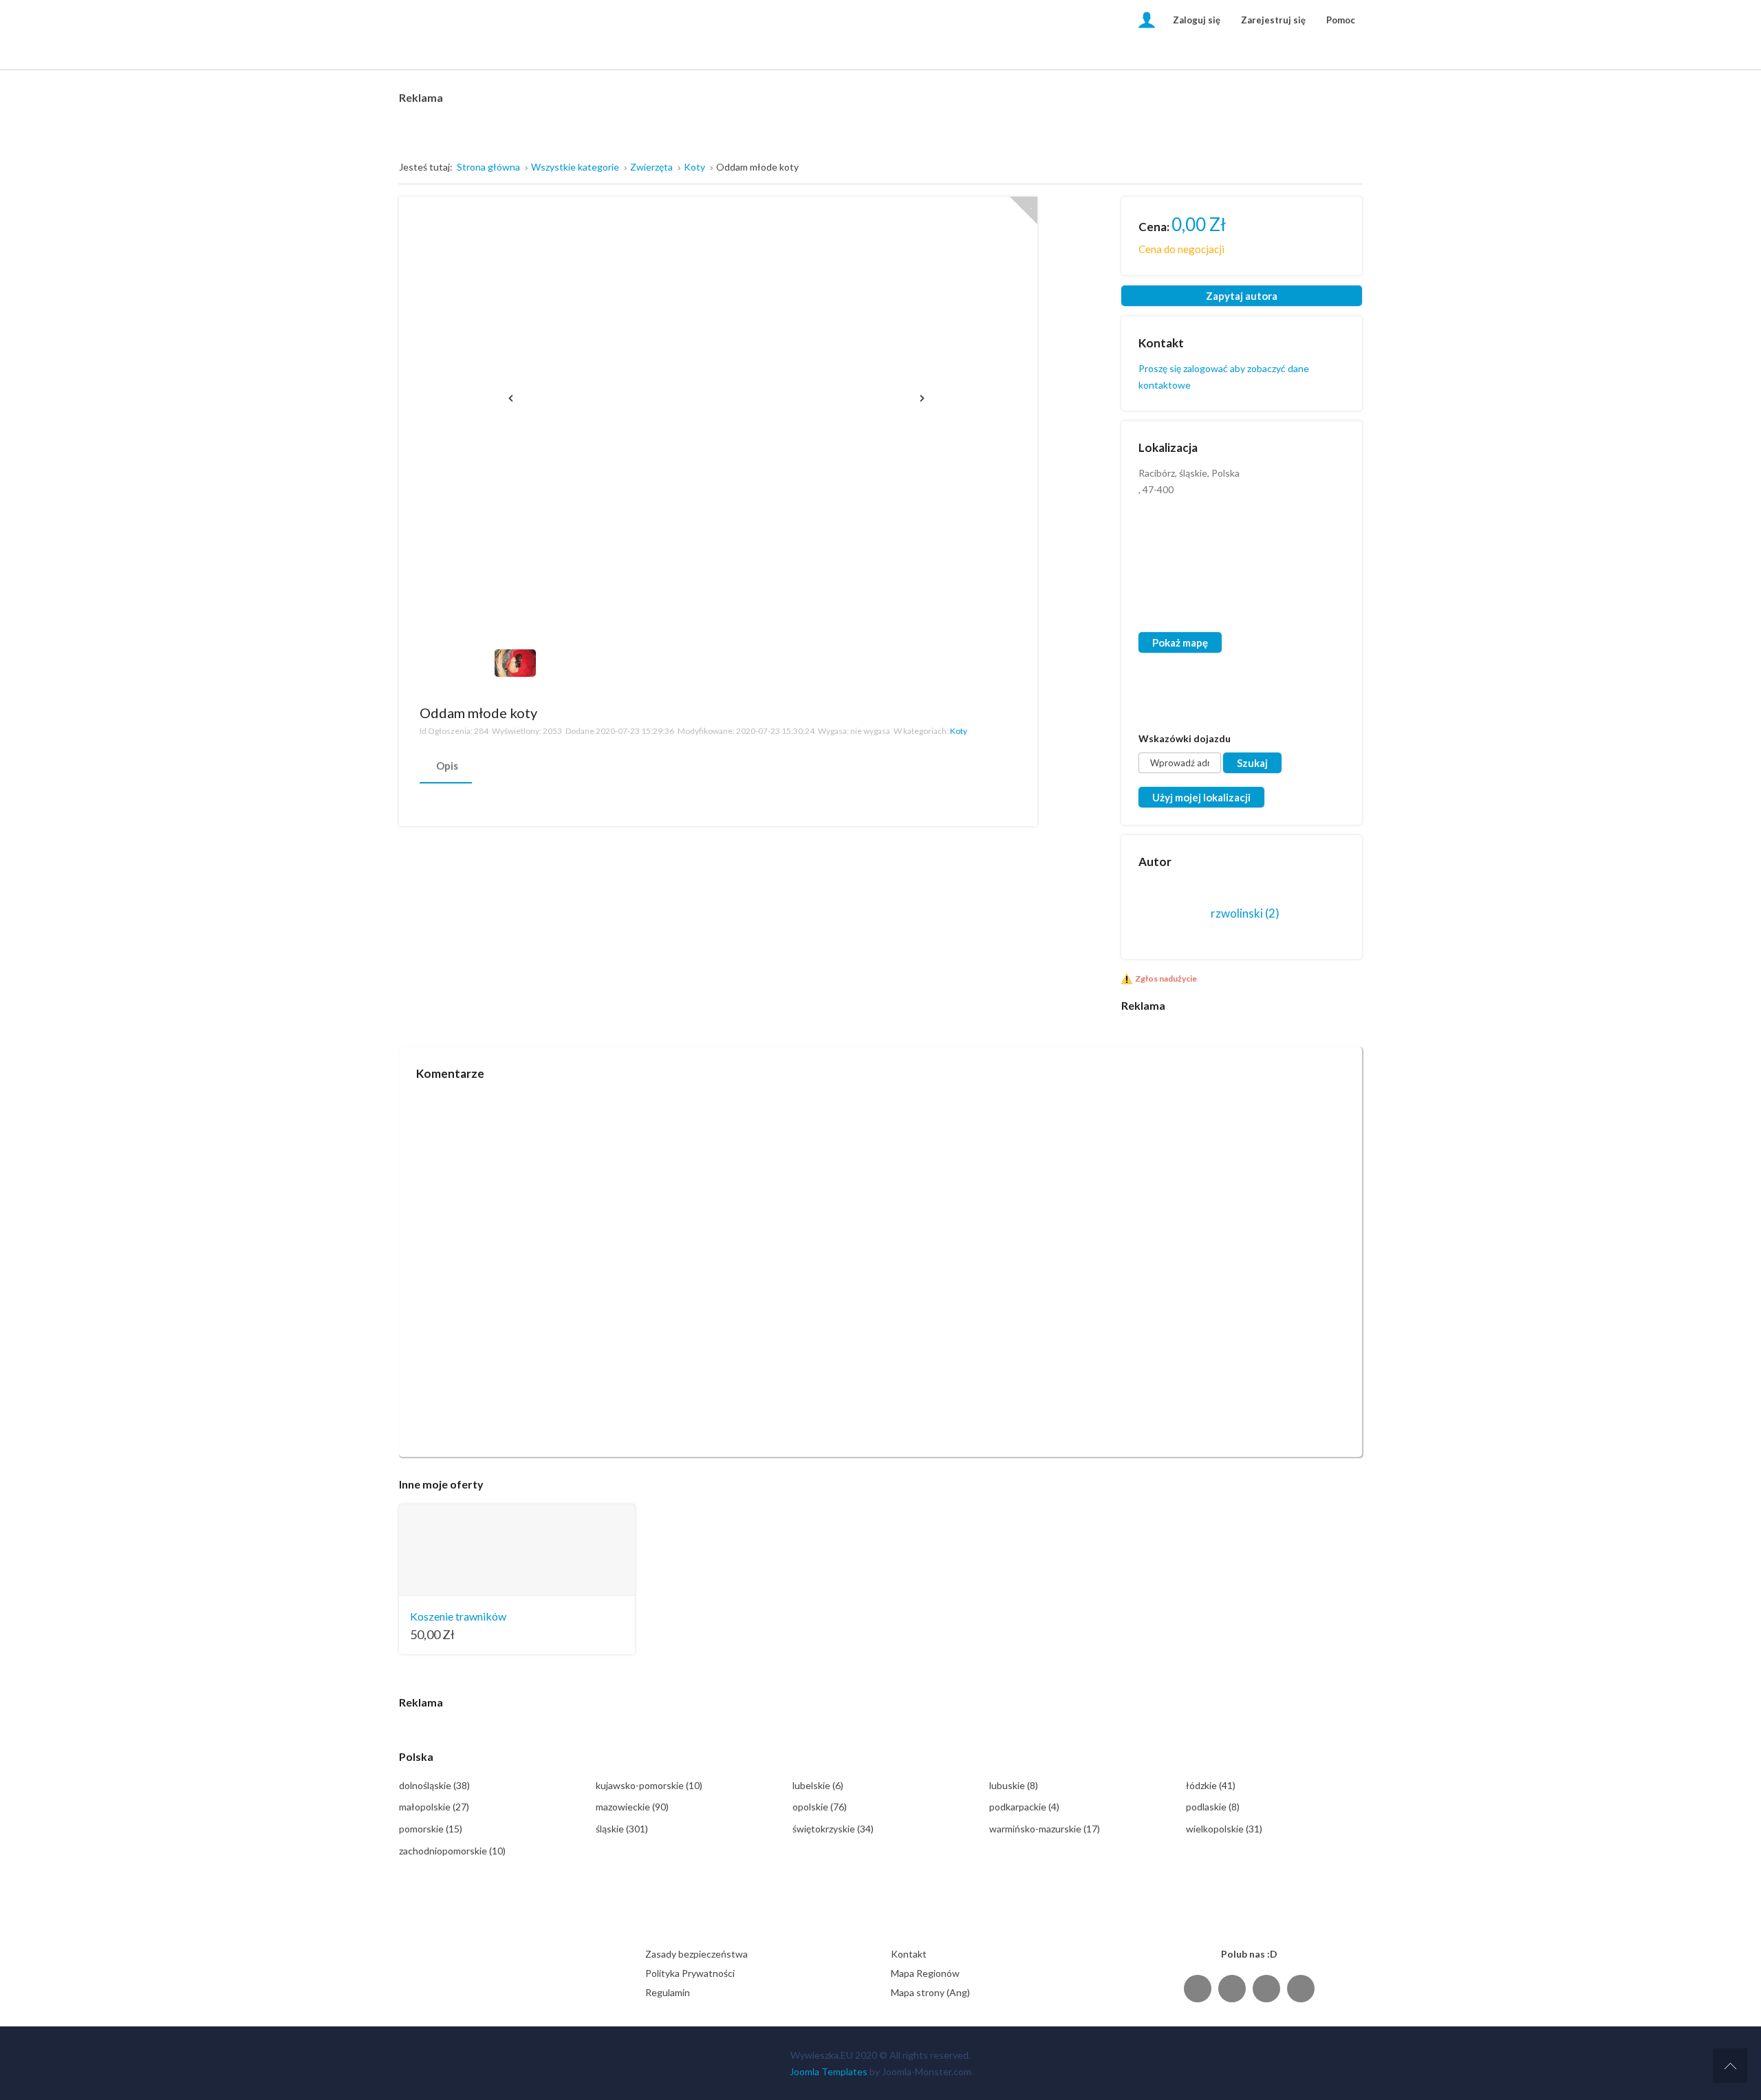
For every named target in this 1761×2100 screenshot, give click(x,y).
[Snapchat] (1301, 1988)
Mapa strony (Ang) (930, 1992)
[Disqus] (880, 1263)
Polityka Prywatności (690, 1973)
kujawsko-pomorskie (649, 1785)
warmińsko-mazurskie (1045, 1829)
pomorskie (431, 1829)
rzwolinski (1245, 913)
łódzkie (1211, 1785)
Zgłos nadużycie (1166, 978)
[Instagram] (1266, 1988)
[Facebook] (1198, 1988)
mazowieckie (632, 1807)
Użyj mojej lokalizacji (1201, 797)
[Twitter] (1232, 1988)
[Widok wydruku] (1009, 712)
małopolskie (434, 1807)
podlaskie (1213, 1807)
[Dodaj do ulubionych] (1024, 210)
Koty (959, 731)
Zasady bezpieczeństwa (696, 1954)
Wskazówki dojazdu (1185, 738)
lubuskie (1014, 1785)
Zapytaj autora (1242, 296)
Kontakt (909, 1954)
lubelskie (818, 1785)
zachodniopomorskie (452, 1851)
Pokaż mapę (1180, 642)
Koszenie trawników (458, 1616)
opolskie (820, 1807)
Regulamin (668, 1992)
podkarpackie (1024, 1807)
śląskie (622, 1829)
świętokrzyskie (833, 1829)
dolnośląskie (434, 1785)
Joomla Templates (829, 2071)
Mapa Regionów (925, 1973)
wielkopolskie (1224, 1829)
